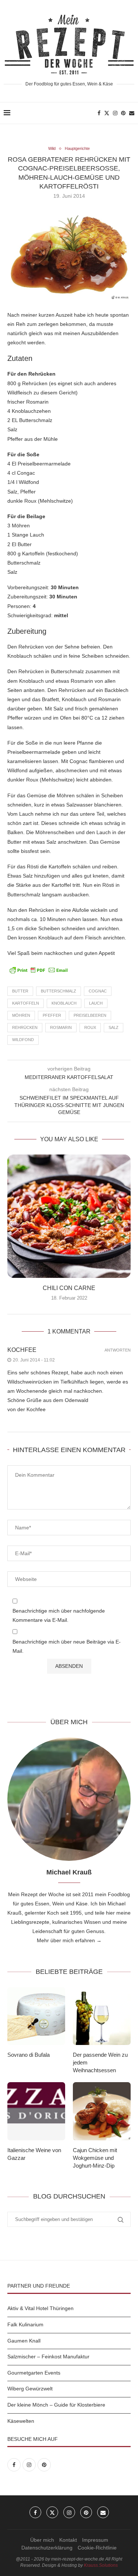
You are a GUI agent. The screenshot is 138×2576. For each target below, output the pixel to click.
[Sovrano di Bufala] (36, 2016)
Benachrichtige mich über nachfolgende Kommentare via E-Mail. (59, 1615)
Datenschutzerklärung (47, 2548)
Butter (20, 991)
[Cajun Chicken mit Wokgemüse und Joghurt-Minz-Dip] (102, 2111)
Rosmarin (61, 1027)
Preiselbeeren (90, 1015)
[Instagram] (115, 113)
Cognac (98, 991)
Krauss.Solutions (101, 2565)
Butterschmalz (59, 991)
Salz (114, 1027)
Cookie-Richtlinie (97, 2548)
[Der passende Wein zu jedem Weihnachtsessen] (102, 2016)
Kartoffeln (26, 1003)
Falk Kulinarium (25, 2324)
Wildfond (23, 1040)
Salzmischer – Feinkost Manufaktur (48, 2357)
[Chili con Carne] (69, 1216)
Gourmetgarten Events (34, 2373)
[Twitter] (107, 113)
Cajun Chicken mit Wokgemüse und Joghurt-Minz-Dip (95, 2158)
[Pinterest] (123, 113)
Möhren (21, 1015)
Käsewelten (21, 2421)
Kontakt (68, 2540)
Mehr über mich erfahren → (69, 1940)
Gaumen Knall (24, 2341)
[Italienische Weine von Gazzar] (36, 2111)
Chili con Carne (69, 1288)
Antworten (118, 1350)
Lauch (96, 1003)
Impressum (95, 2540)
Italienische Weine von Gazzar (34, 2154)
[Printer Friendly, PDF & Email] (39, 970)
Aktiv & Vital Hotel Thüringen (40, 2308)
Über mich (42, 2540)
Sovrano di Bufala (29, 2055)
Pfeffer (52, 1015)
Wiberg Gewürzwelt (30, 2389)
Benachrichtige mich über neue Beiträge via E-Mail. (67, 1646)
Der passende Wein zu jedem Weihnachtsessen (100, 2062)
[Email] (132, 113)
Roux (90, 1027)
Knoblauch (64, 1003)
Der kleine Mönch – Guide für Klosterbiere (56, 2405)
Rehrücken (25, 1027)
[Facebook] (99, 113)
